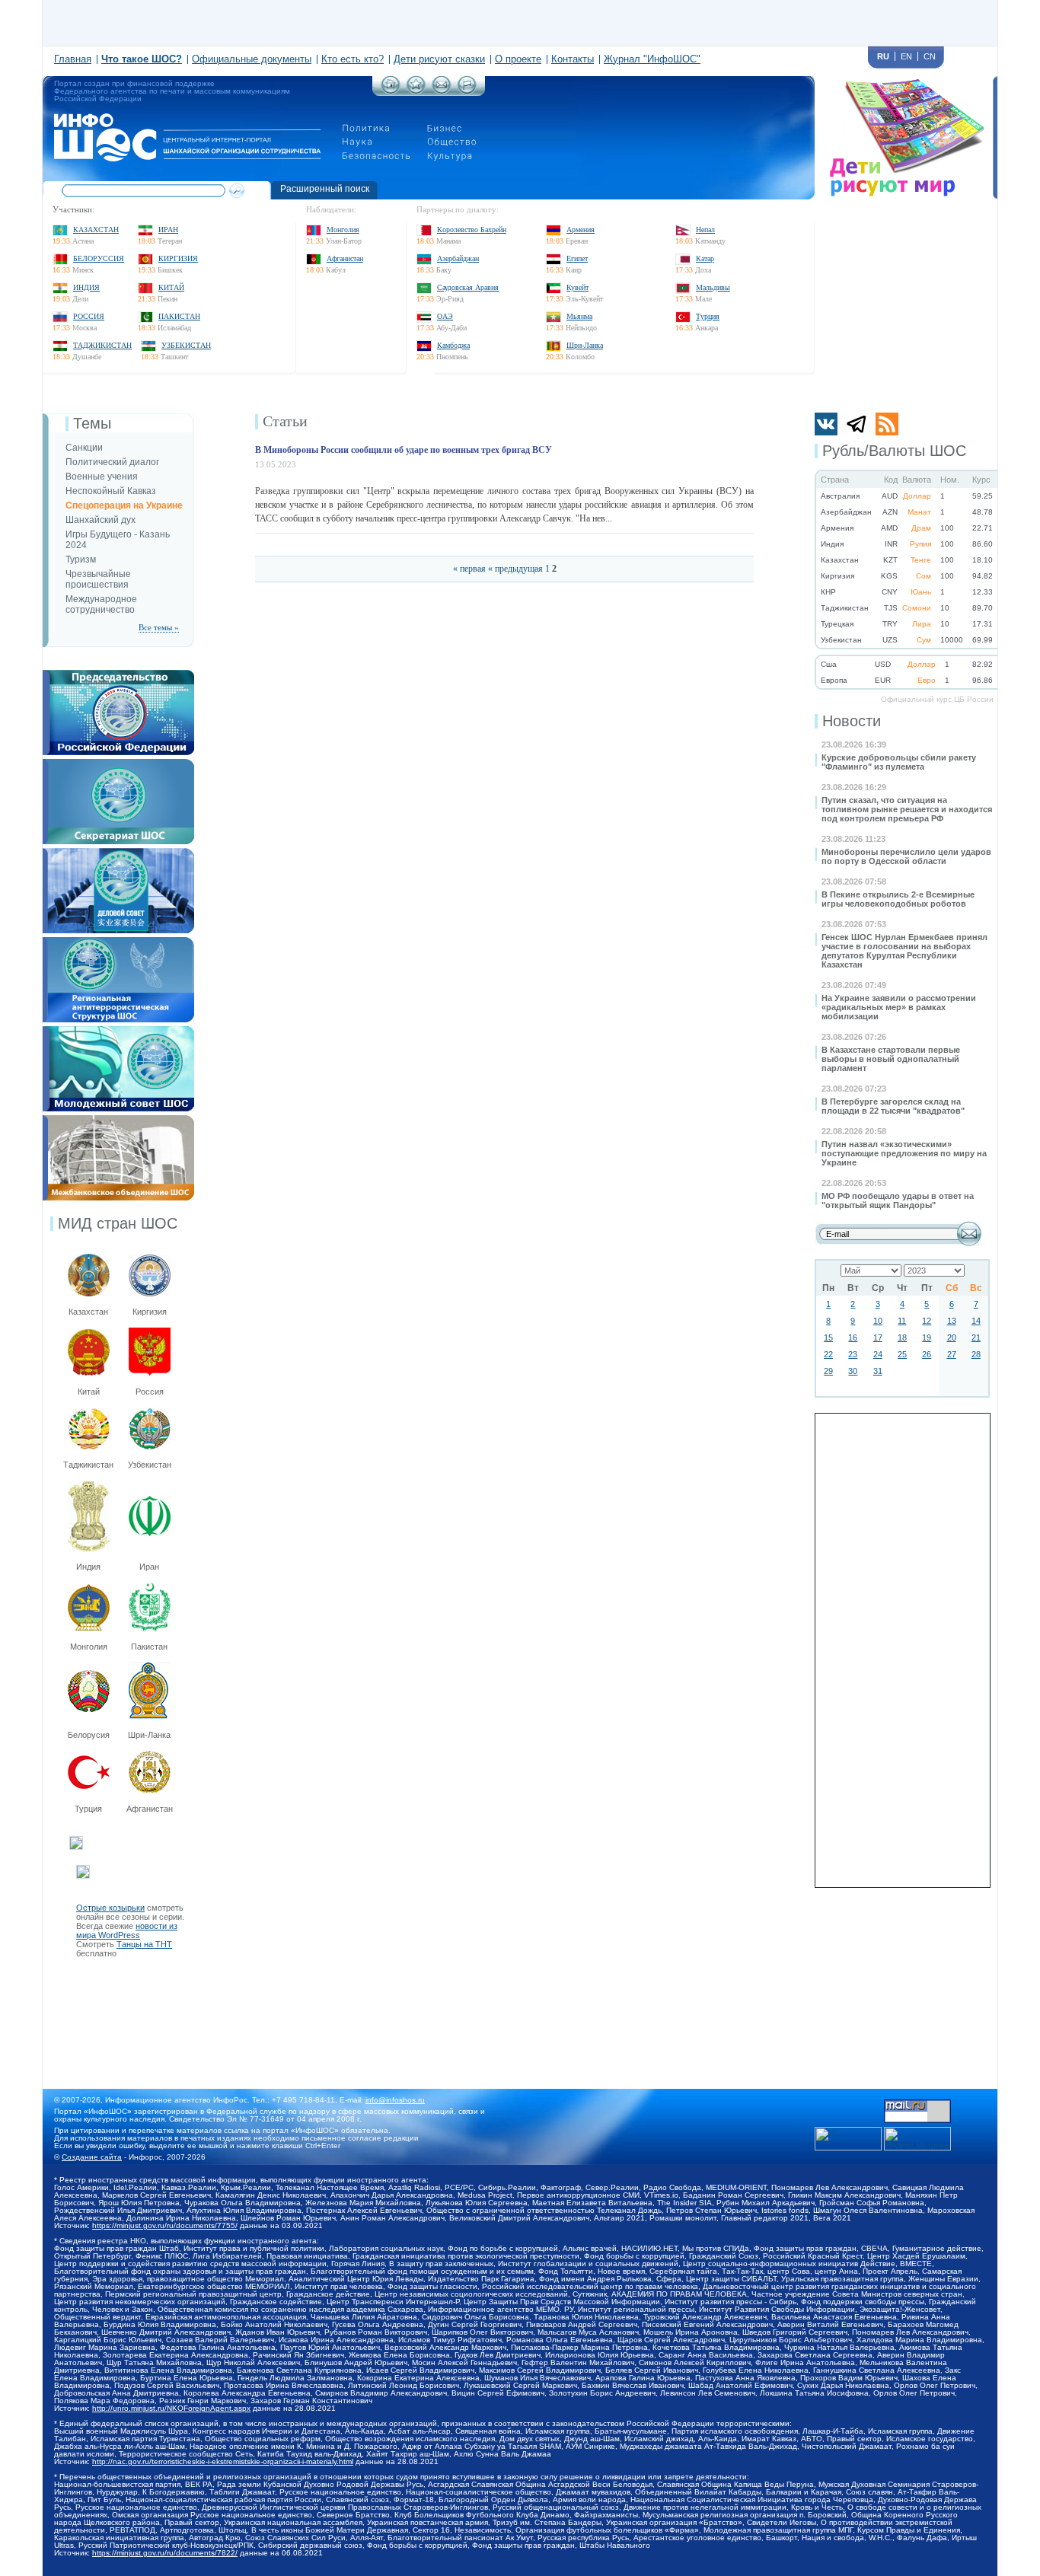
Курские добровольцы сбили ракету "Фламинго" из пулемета (899, 762)
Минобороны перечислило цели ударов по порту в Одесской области (906, 856)
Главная (73, 59)
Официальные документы (252, 59)
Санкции (84, 448)
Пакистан (179, 316)
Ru (883, 56)
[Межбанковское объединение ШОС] (118, 1120)
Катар (705, 258)
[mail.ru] (917, 2104)
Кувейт (577, 287)
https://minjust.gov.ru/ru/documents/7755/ (165, 2225)
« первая (469, 569)
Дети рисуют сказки (439, 59)
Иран (168, 230)
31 (878, 1371)
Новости (852, 721)
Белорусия (89, 1735)
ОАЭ (445, 316)
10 (878, 1321)
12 (927, 1321)
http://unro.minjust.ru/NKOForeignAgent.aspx (171, 2408)
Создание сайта (92, 2157)
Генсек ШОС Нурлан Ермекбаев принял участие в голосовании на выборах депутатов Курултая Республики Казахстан (904, 951)
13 (952, 1321)
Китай (171, 287)
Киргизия (178, 258)
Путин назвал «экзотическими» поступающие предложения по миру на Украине (904, 1153)
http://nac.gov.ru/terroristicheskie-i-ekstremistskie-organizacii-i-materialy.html (223, 2461)
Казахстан (96, 230)
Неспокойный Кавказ (111, 491)
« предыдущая (515, 569)
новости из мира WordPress (127, 1930)
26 (927, 1354)
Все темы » (159, 627)
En (906, 56)
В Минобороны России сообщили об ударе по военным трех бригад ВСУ (404, 450)
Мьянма (579, 316)
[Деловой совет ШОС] (118, 853)
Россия (89, 316)
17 (878, 1337)
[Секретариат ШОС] (118, 764)
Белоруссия (99, 258)
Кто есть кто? (353, 59)
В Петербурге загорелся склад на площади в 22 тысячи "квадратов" (893, 1106)
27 (952, 1354)
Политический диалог (112, 462)
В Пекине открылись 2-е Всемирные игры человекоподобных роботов (898, 899)
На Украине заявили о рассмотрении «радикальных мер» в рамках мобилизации (899, 1007)
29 (828, 1371)
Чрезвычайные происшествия (98, 579)
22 (828, 1354)
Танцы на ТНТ (144, 1944)
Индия (86, 287)
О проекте (518, 59)
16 (853, 1337)
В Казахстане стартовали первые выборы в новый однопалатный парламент (891, 1059)
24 (878, 1354)
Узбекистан (186, 345)
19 (927, 1337)
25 (902, 1354)
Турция (708, 316)
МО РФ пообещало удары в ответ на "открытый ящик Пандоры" (898, 1200)
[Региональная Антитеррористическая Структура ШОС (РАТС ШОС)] (118, 942)
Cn (930, 56)
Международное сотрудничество (101, 604)
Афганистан (345, 258)
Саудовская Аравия (468, 287)
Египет (577, 258)
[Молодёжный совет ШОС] (118, 1031)
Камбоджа (453, 345)
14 (976, 1321)
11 (902, 1321)
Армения (581, 230)
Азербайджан (458, 258)
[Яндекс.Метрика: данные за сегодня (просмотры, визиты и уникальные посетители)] (917, 2139)
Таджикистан (102, 345)
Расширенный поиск (325, 189)
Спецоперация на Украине (124, 505)
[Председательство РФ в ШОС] (118, 674)
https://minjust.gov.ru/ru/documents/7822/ (165, 2553)
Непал (705, 230)
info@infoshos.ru (395, 2100)
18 (902, 1337)
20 (952, 1337)
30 (853, 1371)
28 (976, 1354)
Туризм (81, 560)
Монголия (343, 230)
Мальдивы (713, 287)
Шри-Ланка (585, 345)
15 (828, 1337)
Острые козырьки (110, 1908)
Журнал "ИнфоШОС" (652, 59)
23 (853, 1354)
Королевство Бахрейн (472, 230)
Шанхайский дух (100, 520)
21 (976, 1337)
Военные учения (102, 477)
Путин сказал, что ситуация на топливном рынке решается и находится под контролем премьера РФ (907, 809)
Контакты (573, 59)
